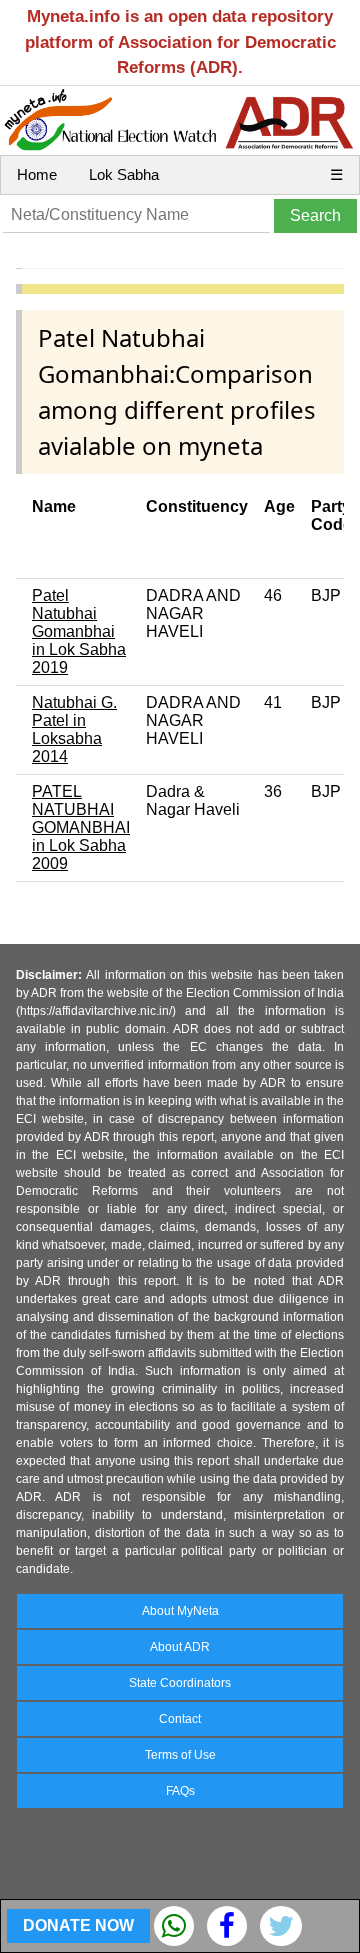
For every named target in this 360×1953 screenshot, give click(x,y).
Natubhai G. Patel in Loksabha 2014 (74, 729)
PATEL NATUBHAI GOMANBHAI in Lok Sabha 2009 (81, 827)
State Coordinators (180, 1683)
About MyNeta (180, 1611)
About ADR (180, 1647)
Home (37, 174)
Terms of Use (180, 1755)
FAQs (180, 1791)
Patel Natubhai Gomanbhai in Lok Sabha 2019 (79, 631)
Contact (180, 1719)
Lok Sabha (124, 174)
